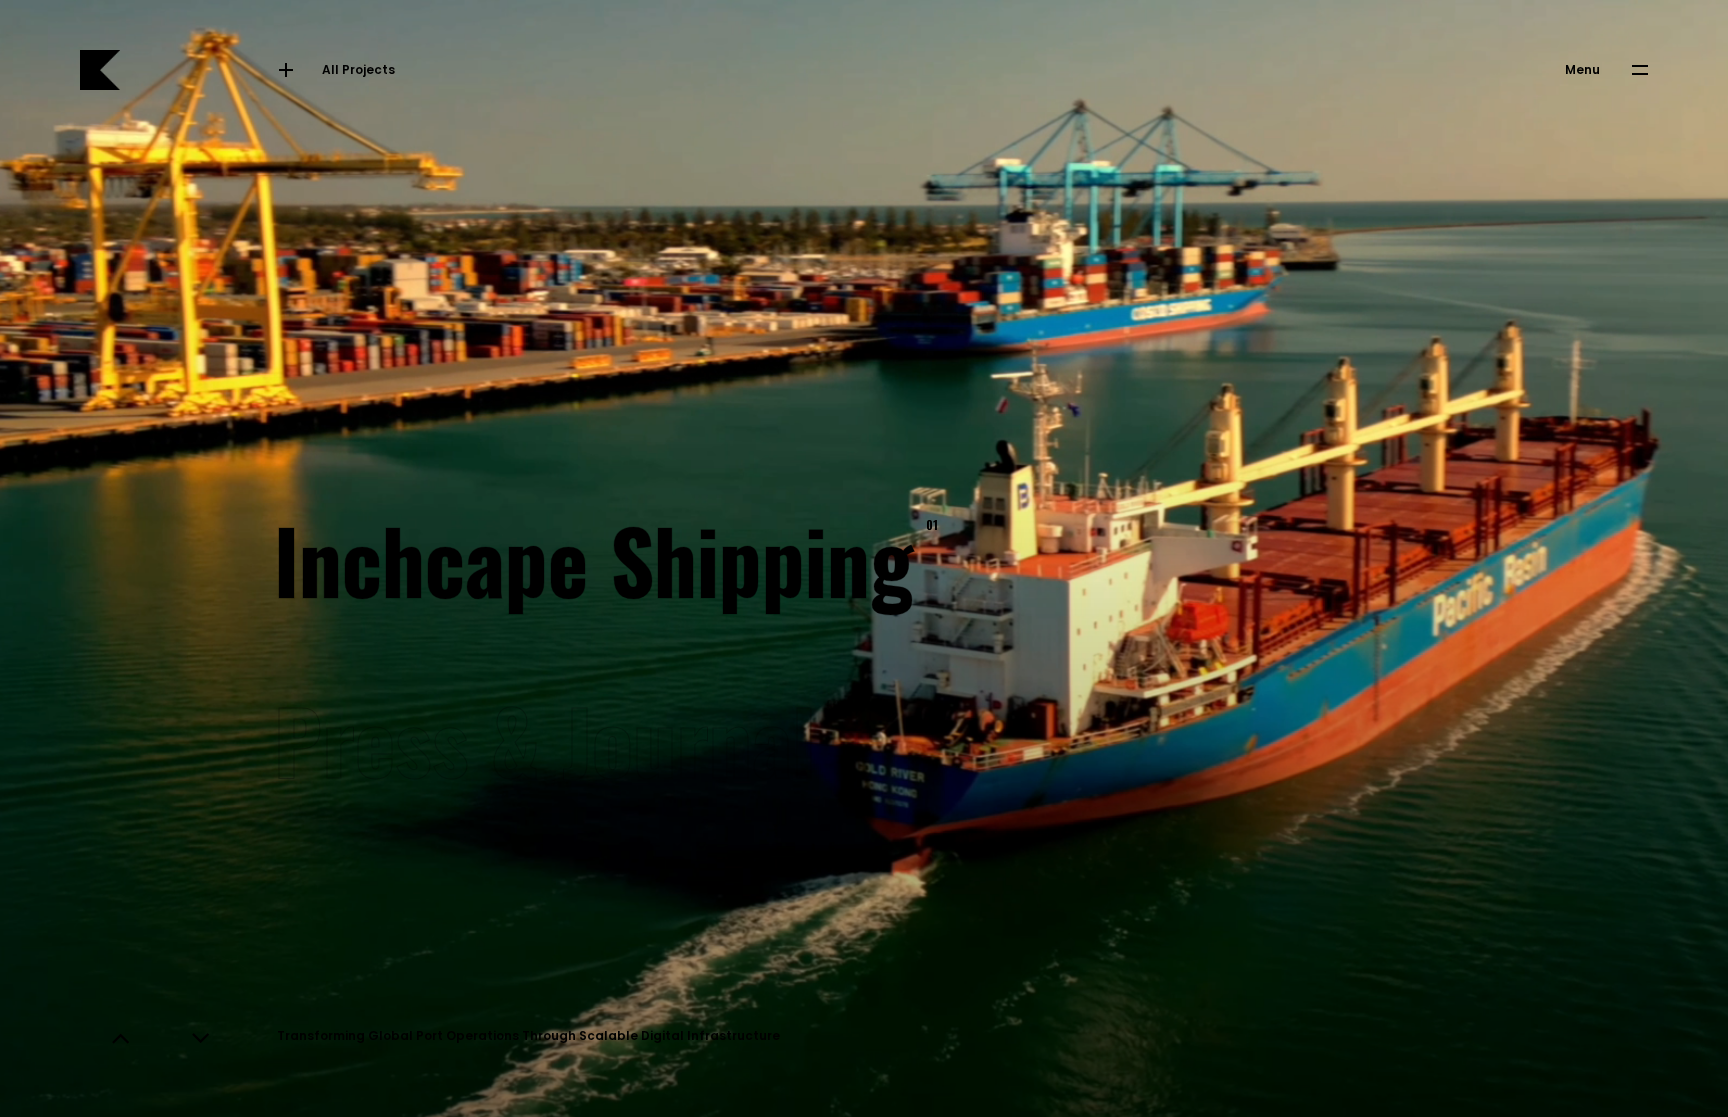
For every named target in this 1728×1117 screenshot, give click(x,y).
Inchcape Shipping (601, 558)
